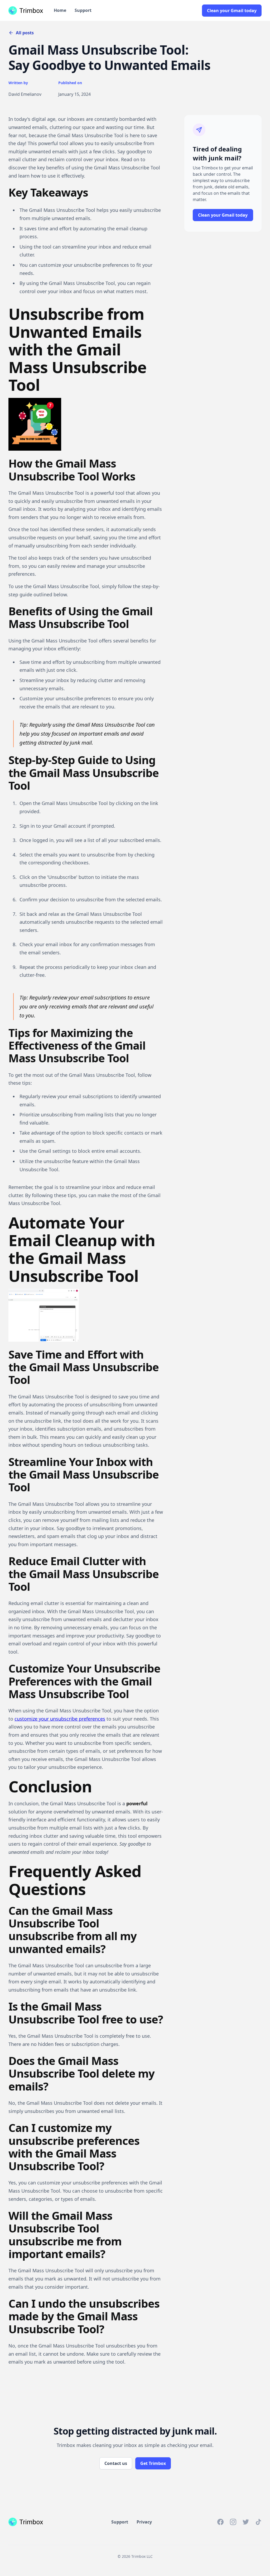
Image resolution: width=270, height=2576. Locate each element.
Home (60, 10)
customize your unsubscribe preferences (60, 1719)
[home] (26, 11)
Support (83, 10)
